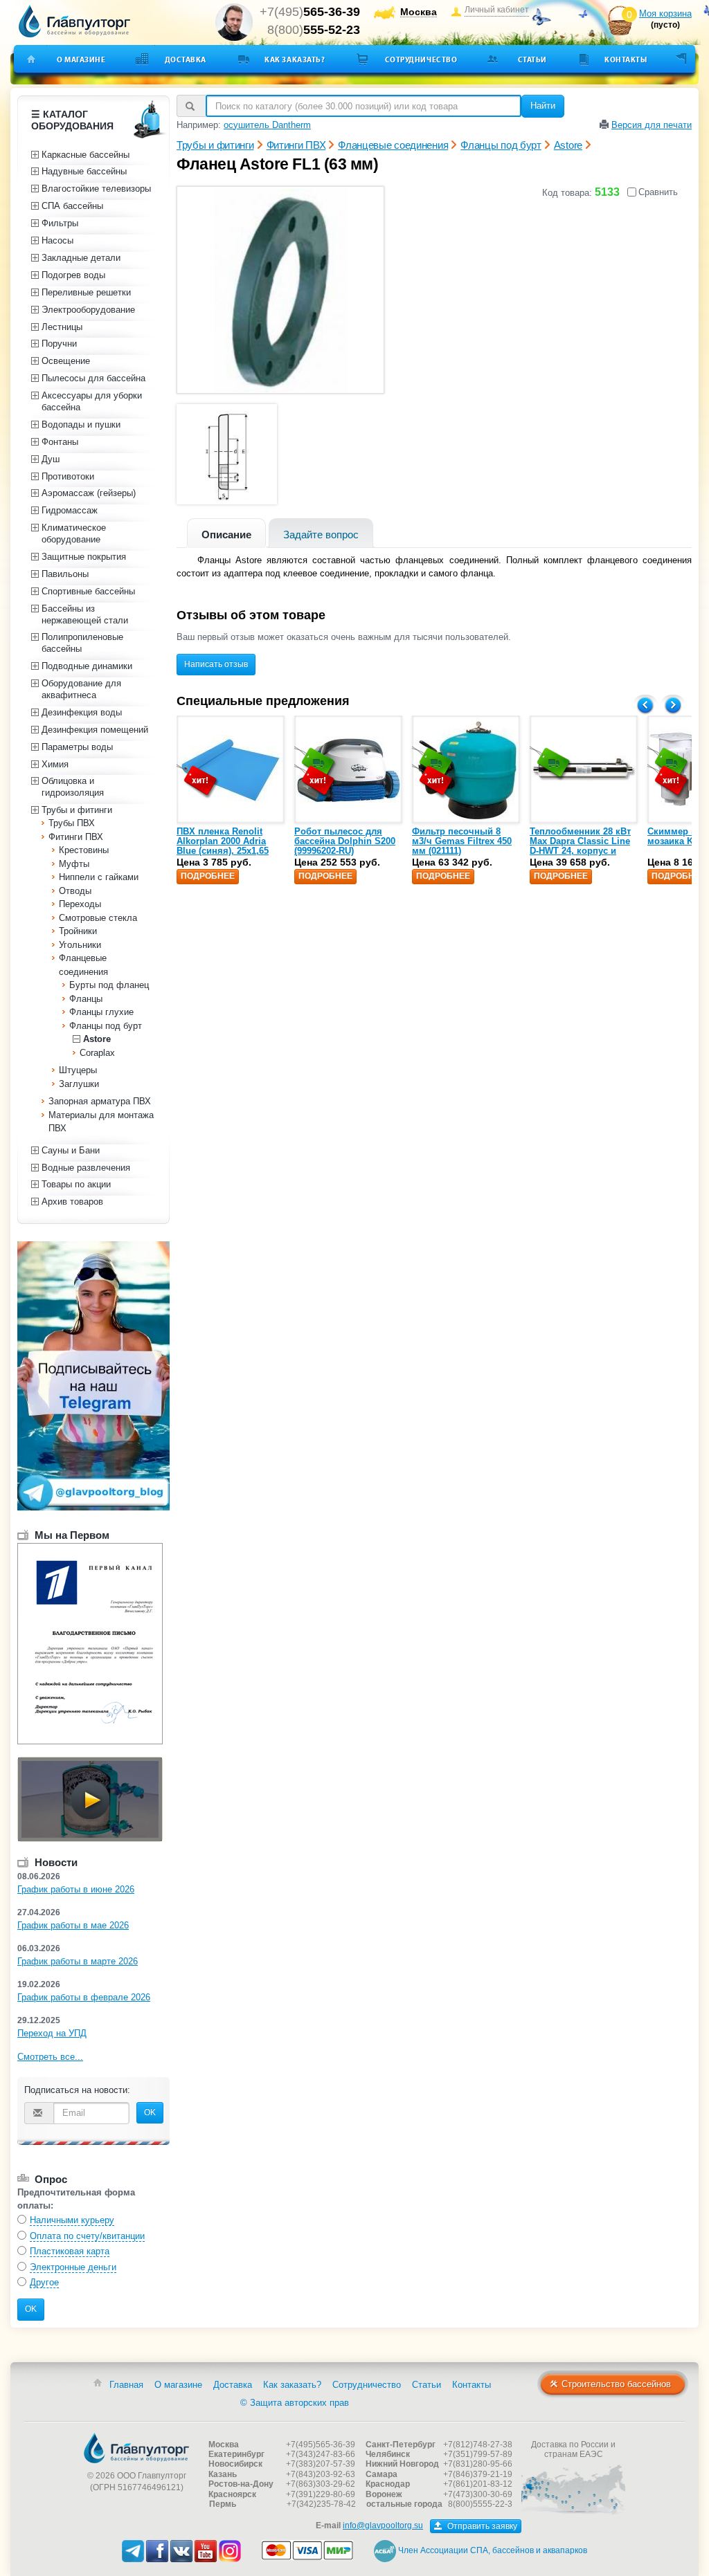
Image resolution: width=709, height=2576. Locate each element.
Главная (126, 2385)
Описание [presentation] (226, 535)
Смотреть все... (50, 2057)
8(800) (314, 30)
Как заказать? (295, 60)
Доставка (186, 60)
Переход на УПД (52, 2033)
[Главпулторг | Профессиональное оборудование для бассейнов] (75, 21)
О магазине (81, 60)
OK (150, 2112)
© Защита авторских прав (295, 2403)
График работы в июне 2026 (76, 1889)
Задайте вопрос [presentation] (321, 535)
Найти (543, 106)
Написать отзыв (216, 664)
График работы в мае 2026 (73, 1925)
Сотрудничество (421, 60)
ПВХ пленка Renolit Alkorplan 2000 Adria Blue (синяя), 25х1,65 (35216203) (223, 846)
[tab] (226, 533)
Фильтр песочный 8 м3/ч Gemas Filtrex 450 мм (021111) (462, 841)
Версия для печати (652, 125)
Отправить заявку (481, 2526)
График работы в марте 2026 (78, 1961)
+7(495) (310, 12)
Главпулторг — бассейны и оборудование (136, 2448)
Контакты (626, 60)
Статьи (532, 60)
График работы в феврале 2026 (84, 1997)
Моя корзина (665, 13)
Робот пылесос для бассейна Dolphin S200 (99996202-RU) (345, 841)
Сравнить (658, 192)
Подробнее (208, 876)
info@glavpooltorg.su (383, 2525)
